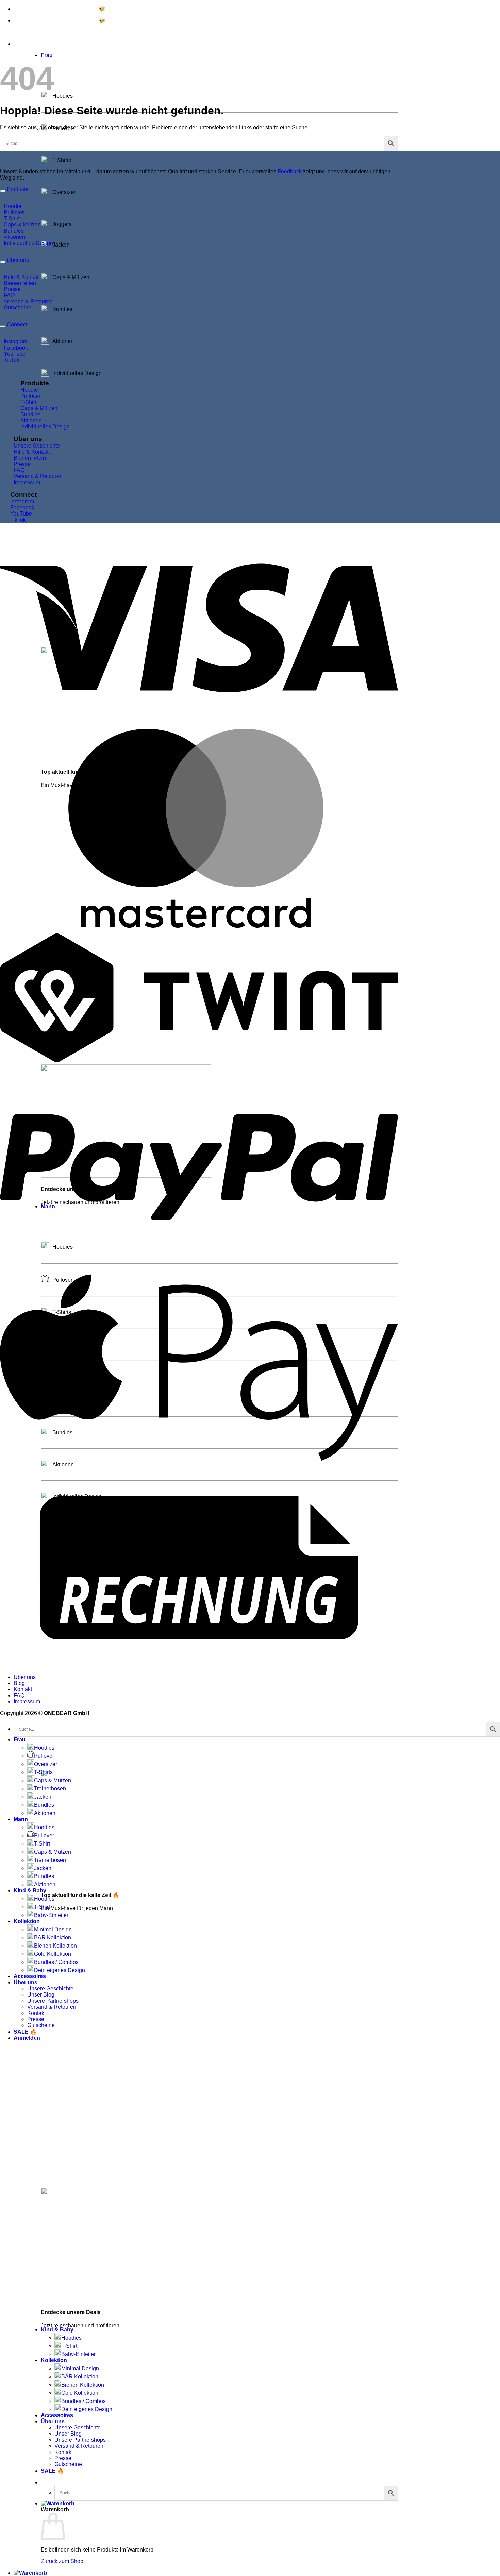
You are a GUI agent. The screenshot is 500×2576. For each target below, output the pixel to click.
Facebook (16, 348)
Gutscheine (68, 2464)
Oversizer (46, 1764)
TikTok (12, 360)
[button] (58, 2503)
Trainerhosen (50, 1789)
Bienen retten (20, 283)
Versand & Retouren (79, 2446)
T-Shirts (43, 1772)
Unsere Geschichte (78, 2428)
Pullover (14, 212)
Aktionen (14, 237)
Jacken (43, 1797)
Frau (47, 55)
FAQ (9, 295)
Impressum (27, 482)
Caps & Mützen (22, 225)
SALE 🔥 (52, 2471)
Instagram (16, 342)
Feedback (290, 172)
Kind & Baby (57, 2330)
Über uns (53, 2421)
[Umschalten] (3, 191)
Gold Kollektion (80, 2393)
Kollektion (54, 2360)
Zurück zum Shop (62, 2561)
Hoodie (13, 206)
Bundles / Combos (84, 2401)
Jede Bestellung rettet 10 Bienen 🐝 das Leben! (75, 9)
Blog (19, 1683)
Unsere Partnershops (80, 2440)
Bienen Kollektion (83, 2385)
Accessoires (57, 2415)
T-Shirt (69, 2346)
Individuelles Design (28, 243)
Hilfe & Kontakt (22, 277)
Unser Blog (68, 2434)
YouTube (15, 354)
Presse (63, 2458)
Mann (21, 1819)
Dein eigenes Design (87, 2409)
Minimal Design (80, 2368)
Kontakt (64, 2452)
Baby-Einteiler (78, 2354)
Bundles (14, 231)
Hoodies (71, 2338)
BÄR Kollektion (80, 2377)
